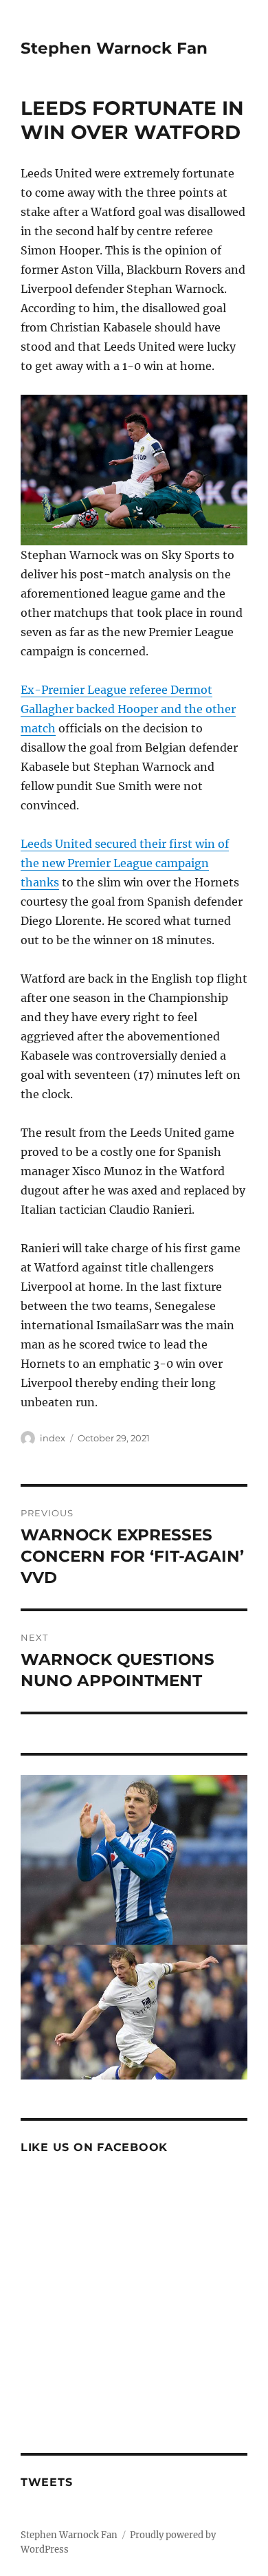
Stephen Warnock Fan (114, 48)
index (53, 1438)
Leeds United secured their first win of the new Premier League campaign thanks (125, 863)
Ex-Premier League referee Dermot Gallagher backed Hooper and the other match (128, 709)
